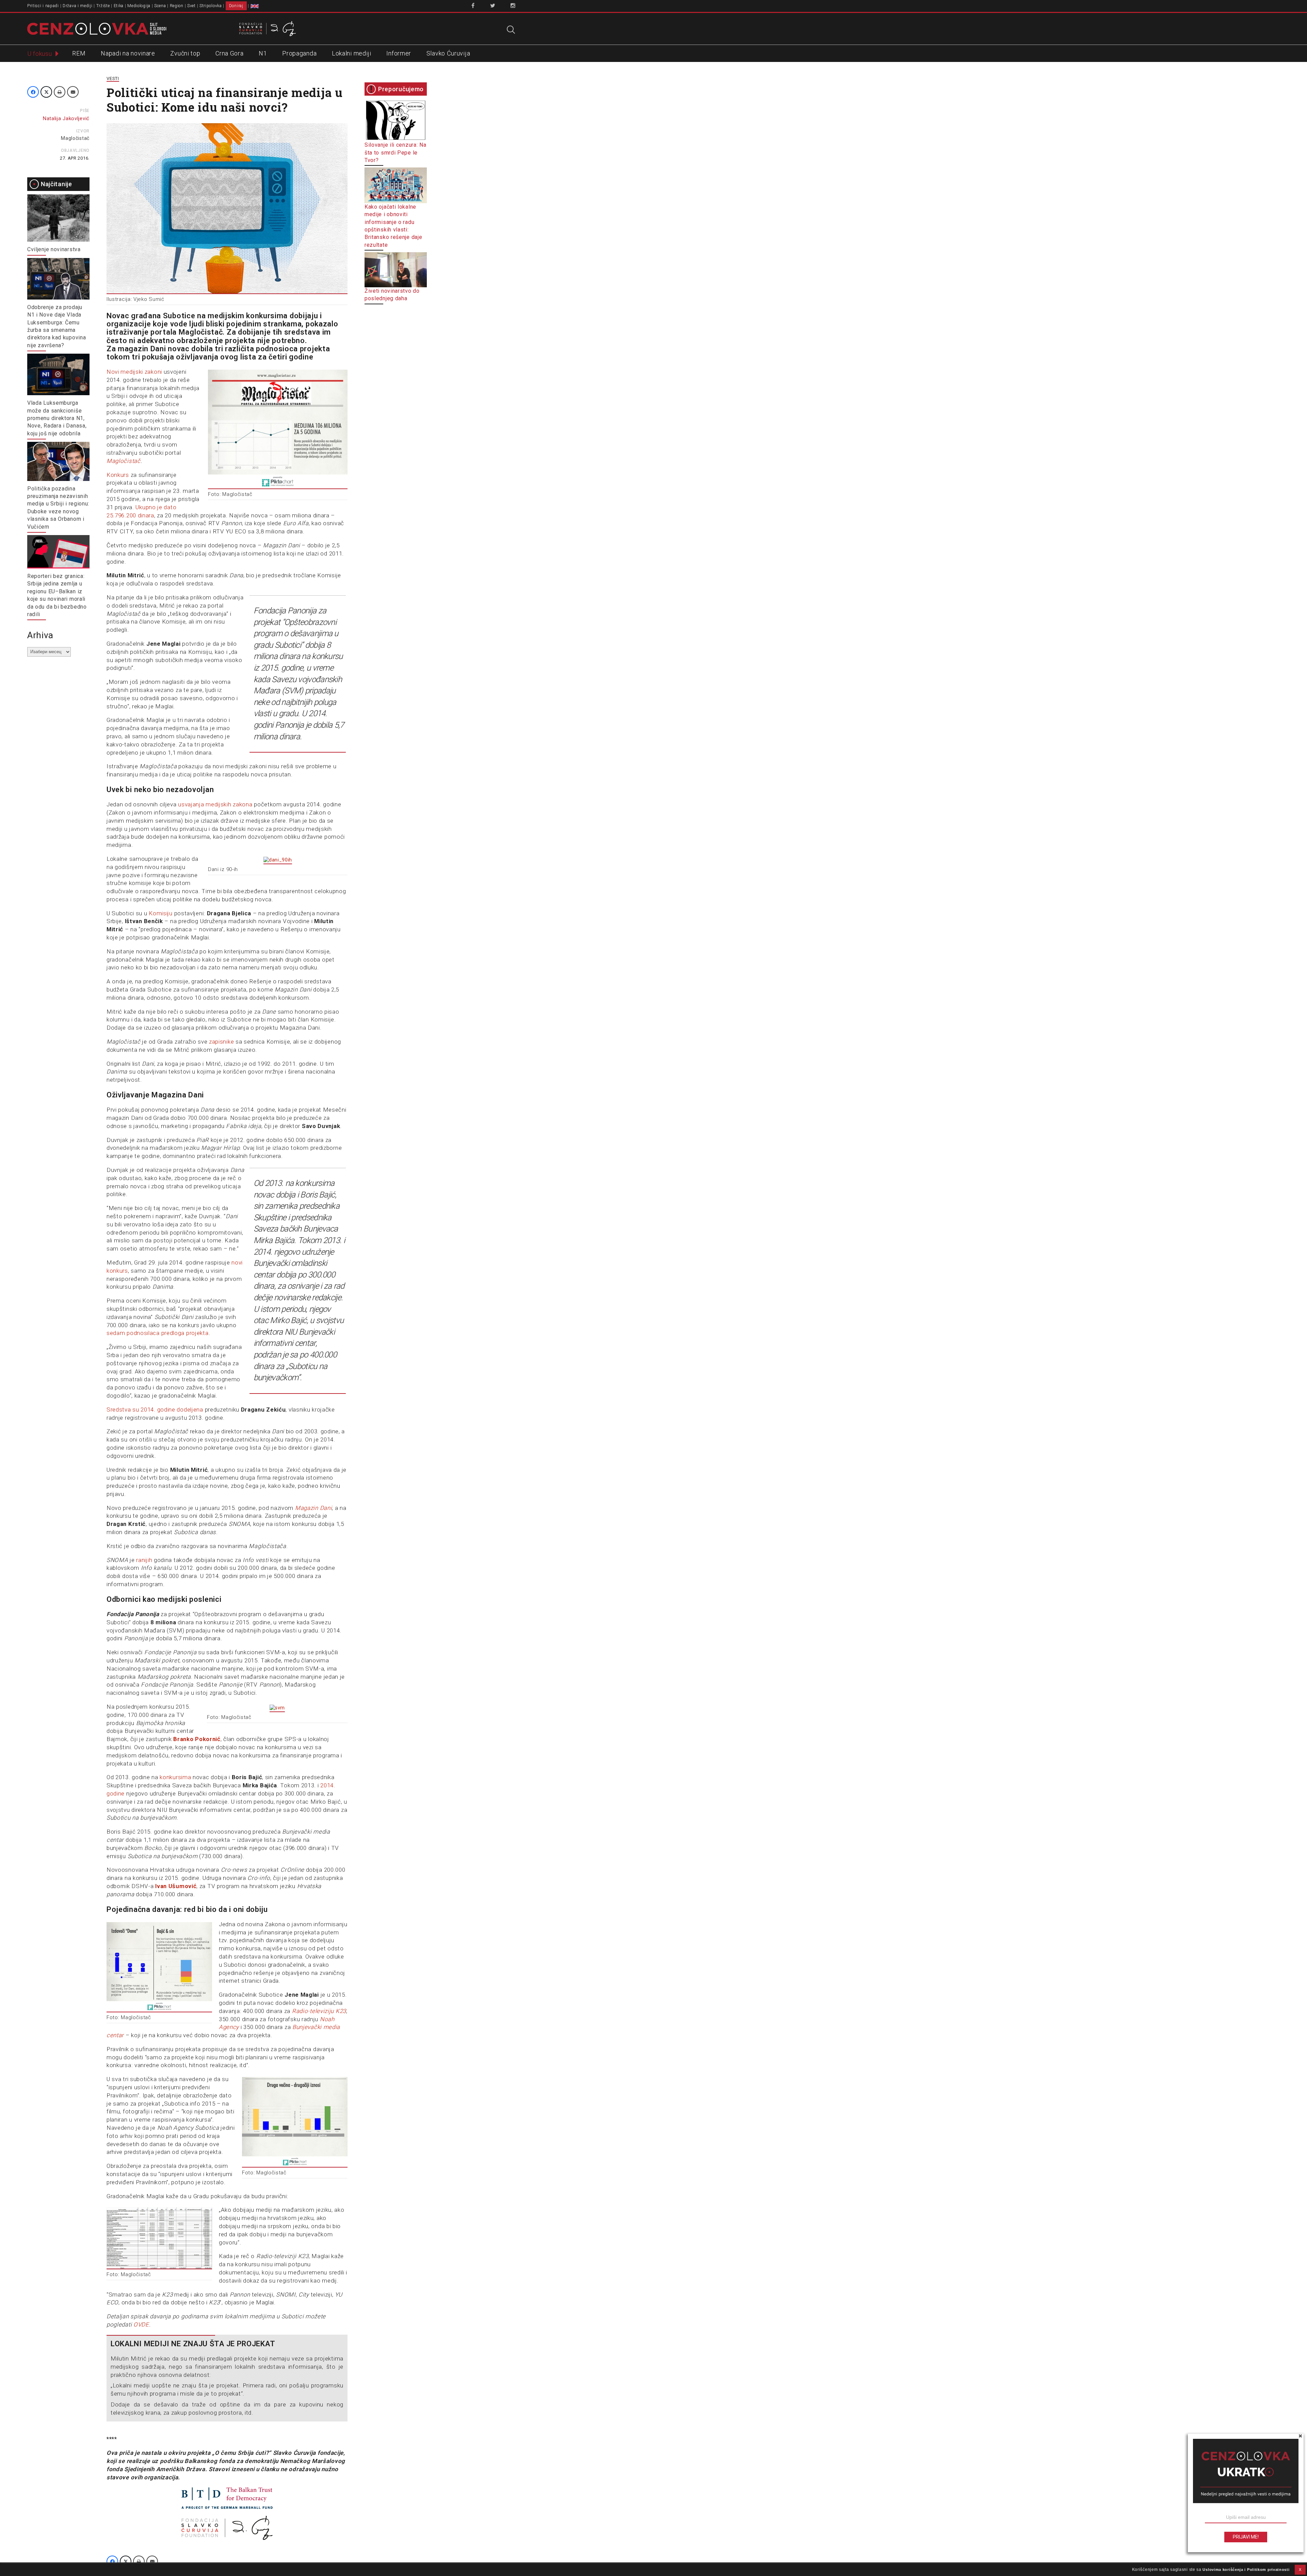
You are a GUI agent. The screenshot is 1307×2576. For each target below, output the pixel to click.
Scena (160, 6)
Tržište (103, 6)
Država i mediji (78, 6)
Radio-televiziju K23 (319, 2011)
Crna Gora (229, 53)
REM (79, 53)
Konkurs (118, 475)
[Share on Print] (60, 92)
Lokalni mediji (352, 53)
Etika (119, 6)
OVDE (141, 2324)
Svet (191, 6)
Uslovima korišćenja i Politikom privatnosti (1246, 2570)
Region (177, 6)
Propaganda (299, 53)
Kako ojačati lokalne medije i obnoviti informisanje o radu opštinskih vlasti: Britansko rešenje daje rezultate (393, 226)
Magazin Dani (313, 1508)
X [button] (1300, 2570)
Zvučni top (185, 53)
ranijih (145, 1560)
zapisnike (221, 1042)
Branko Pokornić (197, 1739)
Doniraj (236, 6)
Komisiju (161, 913)
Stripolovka (211, 6)
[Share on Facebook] (33, 92)
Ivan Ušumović (176, 1886)
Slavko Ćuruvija (448, 53)
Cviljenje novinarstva (54, 249)
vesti (113, 78)
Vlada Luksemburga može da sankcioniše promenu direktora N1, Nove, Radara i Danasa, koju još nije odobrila (57, 418)
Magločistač (75, 138)
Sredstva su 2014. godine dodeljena (155, 1410)
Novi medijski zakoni (134, 372)
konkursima (175, 1777)
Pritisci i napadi (43, 6)
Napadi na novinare (128, 53)
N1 (263, 53)
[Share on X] (46, 92)
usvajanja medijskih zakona (215, 804)
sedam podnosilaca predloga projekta (158, 1333)
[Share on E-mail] (73, 92)
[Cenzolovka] (97, 28)
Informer (399, 53)
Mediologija (139, 6)
